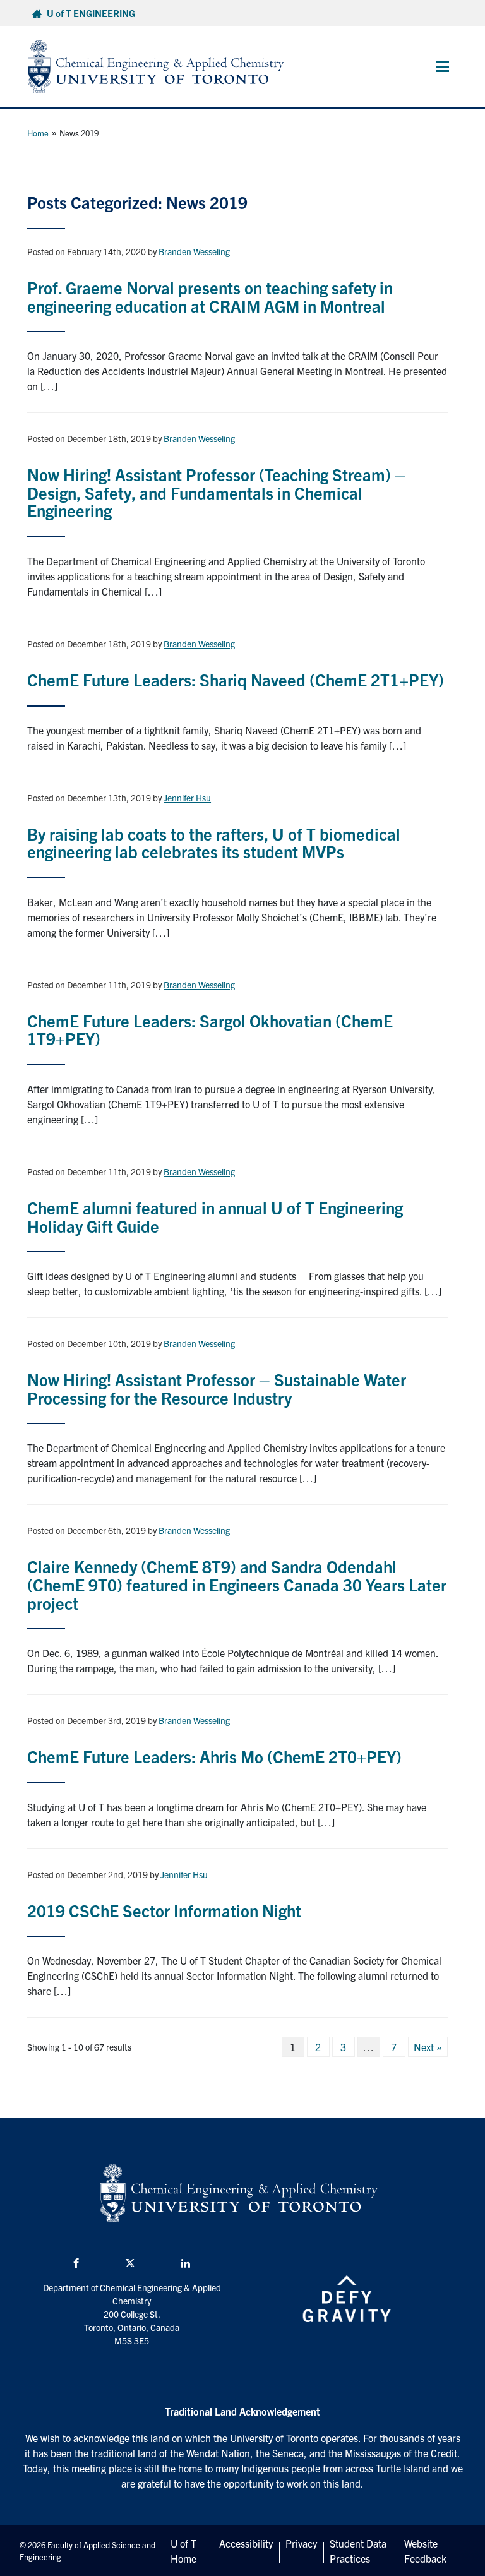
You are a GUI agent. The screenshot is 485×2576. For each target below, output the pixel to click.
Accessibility (246, 2543)
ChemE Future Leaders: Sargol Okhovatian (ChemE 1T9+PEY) (210, 1029)
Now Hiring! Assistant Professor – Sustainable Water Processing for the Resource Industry (217, 1388)
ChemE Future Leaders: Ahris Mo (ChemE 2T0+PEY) (214, 1756)
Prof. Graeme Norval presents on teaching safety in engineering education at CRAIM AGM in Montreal (210, 296)
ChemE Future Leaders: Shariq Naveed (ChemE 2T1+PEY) (236, 679)
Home (38, 133)
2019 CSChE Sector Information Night (164, 1910)
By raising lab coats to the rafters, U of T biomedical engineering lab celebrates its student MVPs (214, 842)
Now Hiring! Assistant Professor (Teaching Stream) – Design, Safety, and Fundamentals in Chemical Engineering (217, 492)
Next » (428, 2047)
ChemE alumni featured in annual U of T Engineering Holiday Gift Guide (215, 1216)
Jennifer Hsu (187, 798)
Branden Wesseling (194, 251)
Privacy (301, 2543)
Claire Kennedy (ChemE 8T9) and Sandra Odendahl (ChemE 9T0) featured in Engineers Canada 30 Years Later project (237, 1584)
